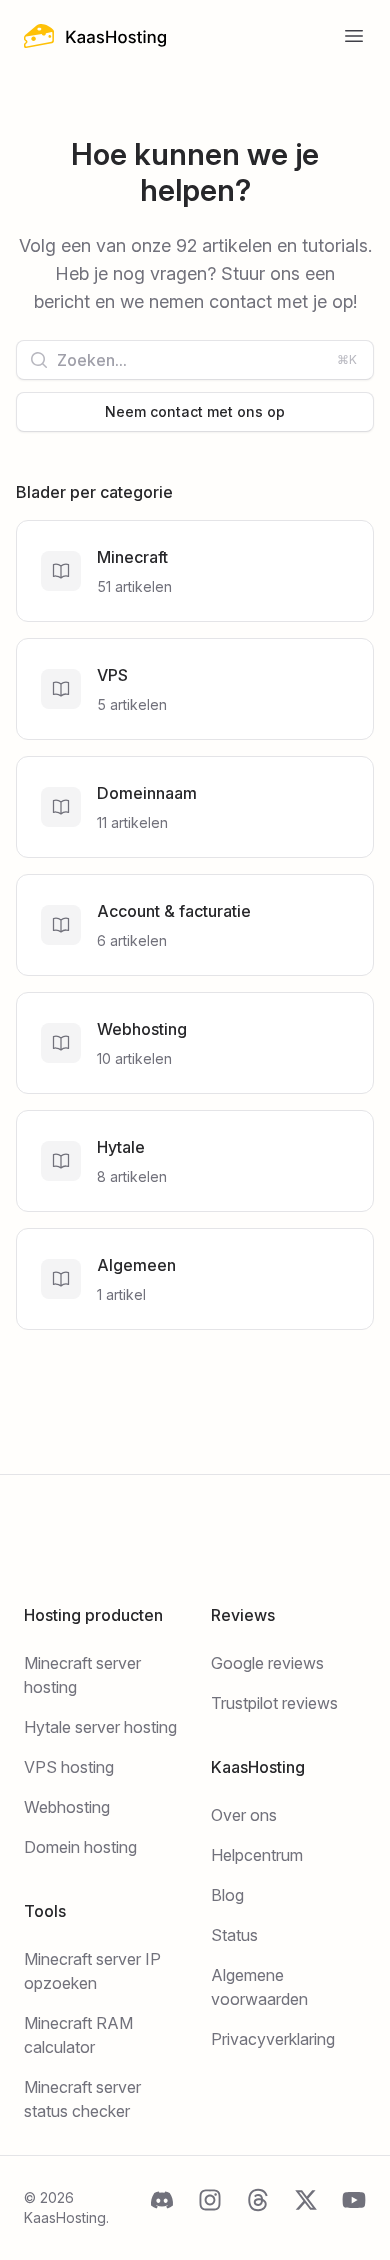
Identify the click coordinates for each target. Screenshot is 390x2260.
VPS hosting (69, 1767)
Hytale (121, 1147)
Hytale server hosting (100, 1727)
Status (234, 1935)
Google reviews (267, 1663)
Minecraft (132, 557)
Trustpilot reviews (274, 1703)
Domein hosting (80, 1847)
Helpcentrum (257, 1855)
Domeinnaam (147, 793)
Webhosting (142, 1029)
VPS (112, 675)
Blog (227, 1895)
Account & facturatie (174, 911)
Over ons (244, 1815)
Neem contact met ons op (195, 411)
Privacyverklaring (273, 2039)
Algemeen (136, 1265)
